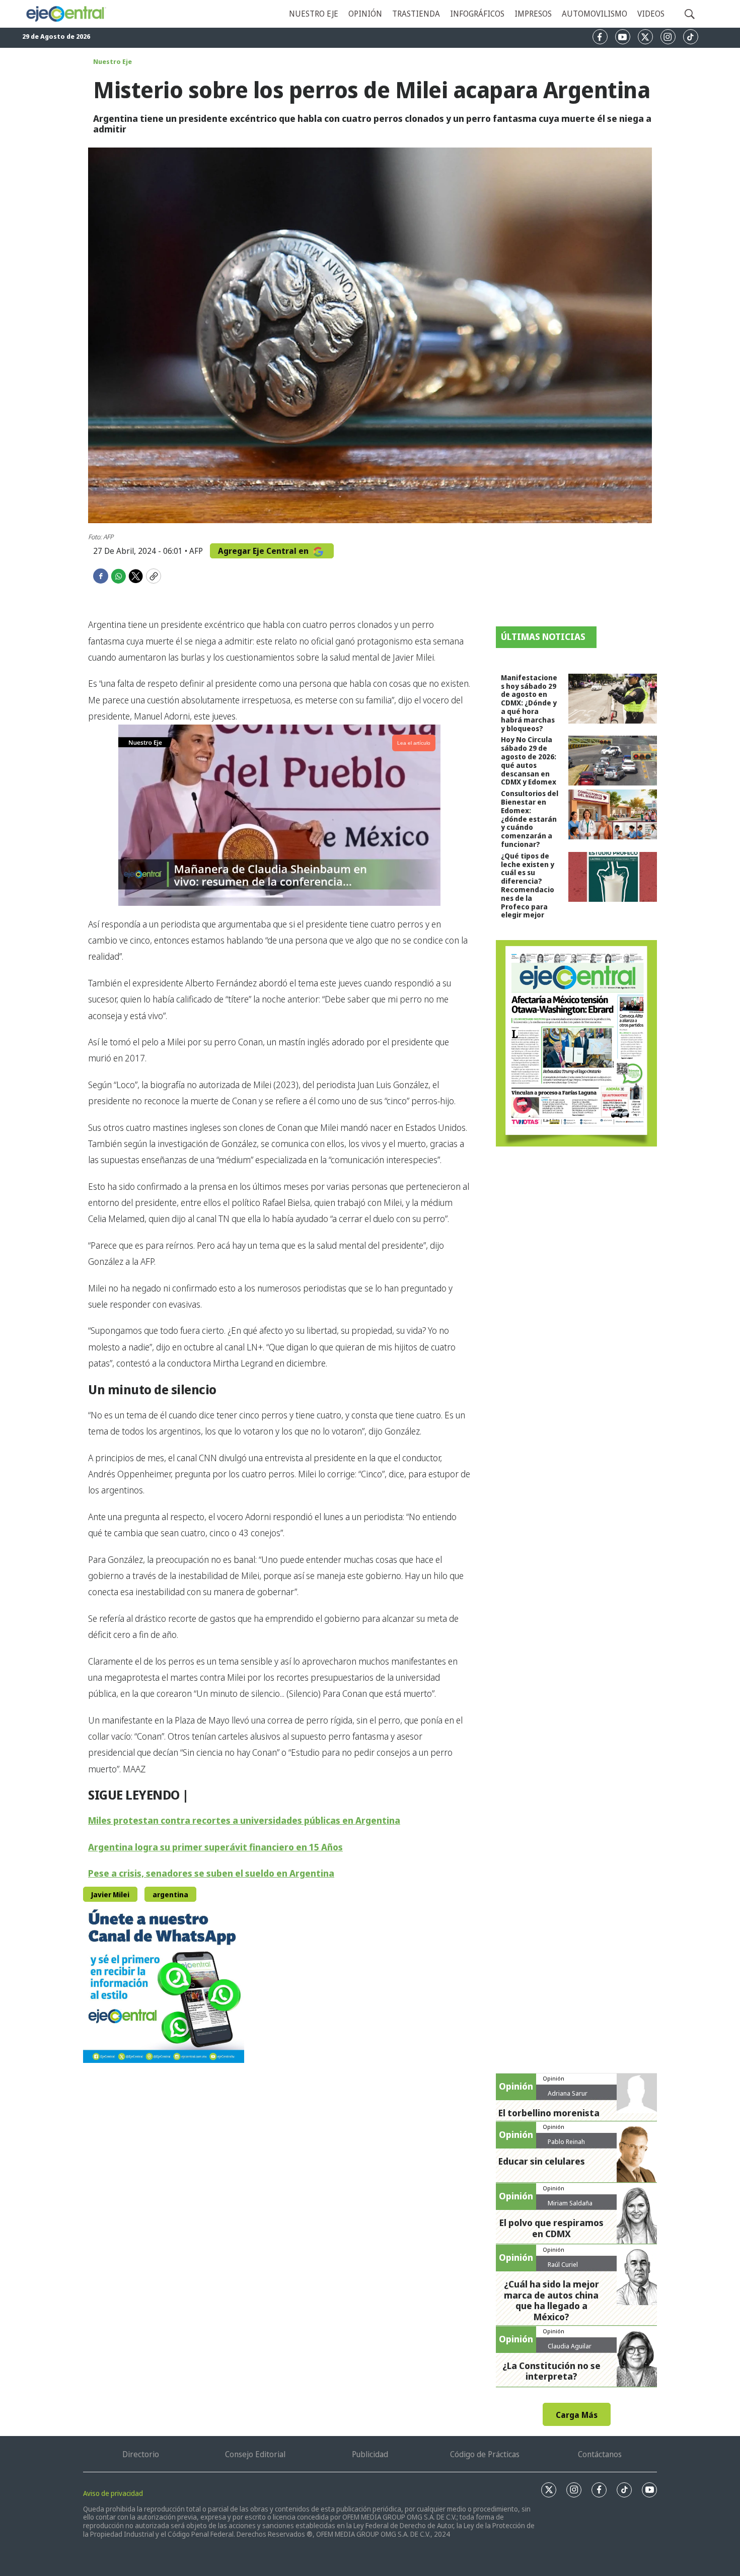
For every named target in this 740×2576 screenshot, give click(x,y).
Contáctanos (600, 2454)
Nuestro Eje (113, 61)
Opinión (365, 14)
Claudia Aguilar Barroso (570, 2350)
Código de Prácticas (485, 2454)
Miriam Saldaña (570, 2203)
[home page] (66, 14)
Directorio (141, 2454)
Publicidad (370, 2454)
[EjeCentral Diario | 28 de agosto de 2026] (576, 1043)
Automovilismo (595, 14)
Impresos (533, 14)
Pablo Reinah (566, 2141)
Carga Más (577, 2415)
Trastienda (416, 14)
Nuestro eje (314, 14)
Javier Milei (110, 1894)
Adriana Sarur (568, 2093)
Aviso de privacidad (113, 2493)
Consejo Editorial (255, 2454)
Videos (651, 14)
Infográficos (477, 14)
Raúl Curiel (563, 2264)
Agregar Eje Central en (264, 551)
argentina (170, 1894)
